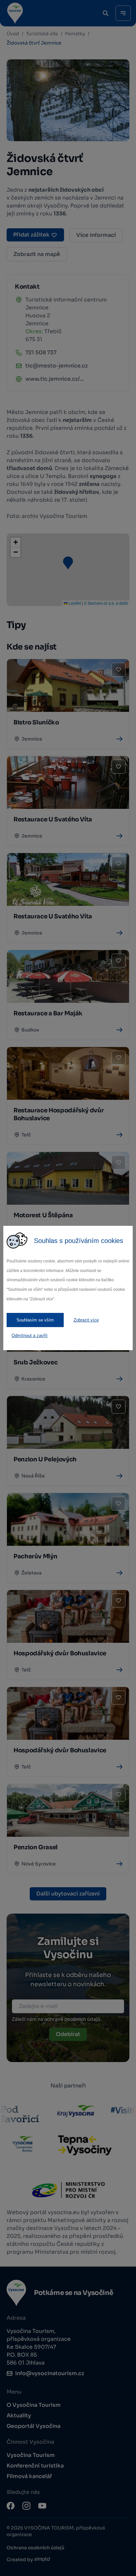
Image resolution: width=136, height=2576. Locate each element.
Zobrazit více (86, 1320)
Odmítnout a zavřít (30, 1336)
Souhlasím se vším (35, 1320)
